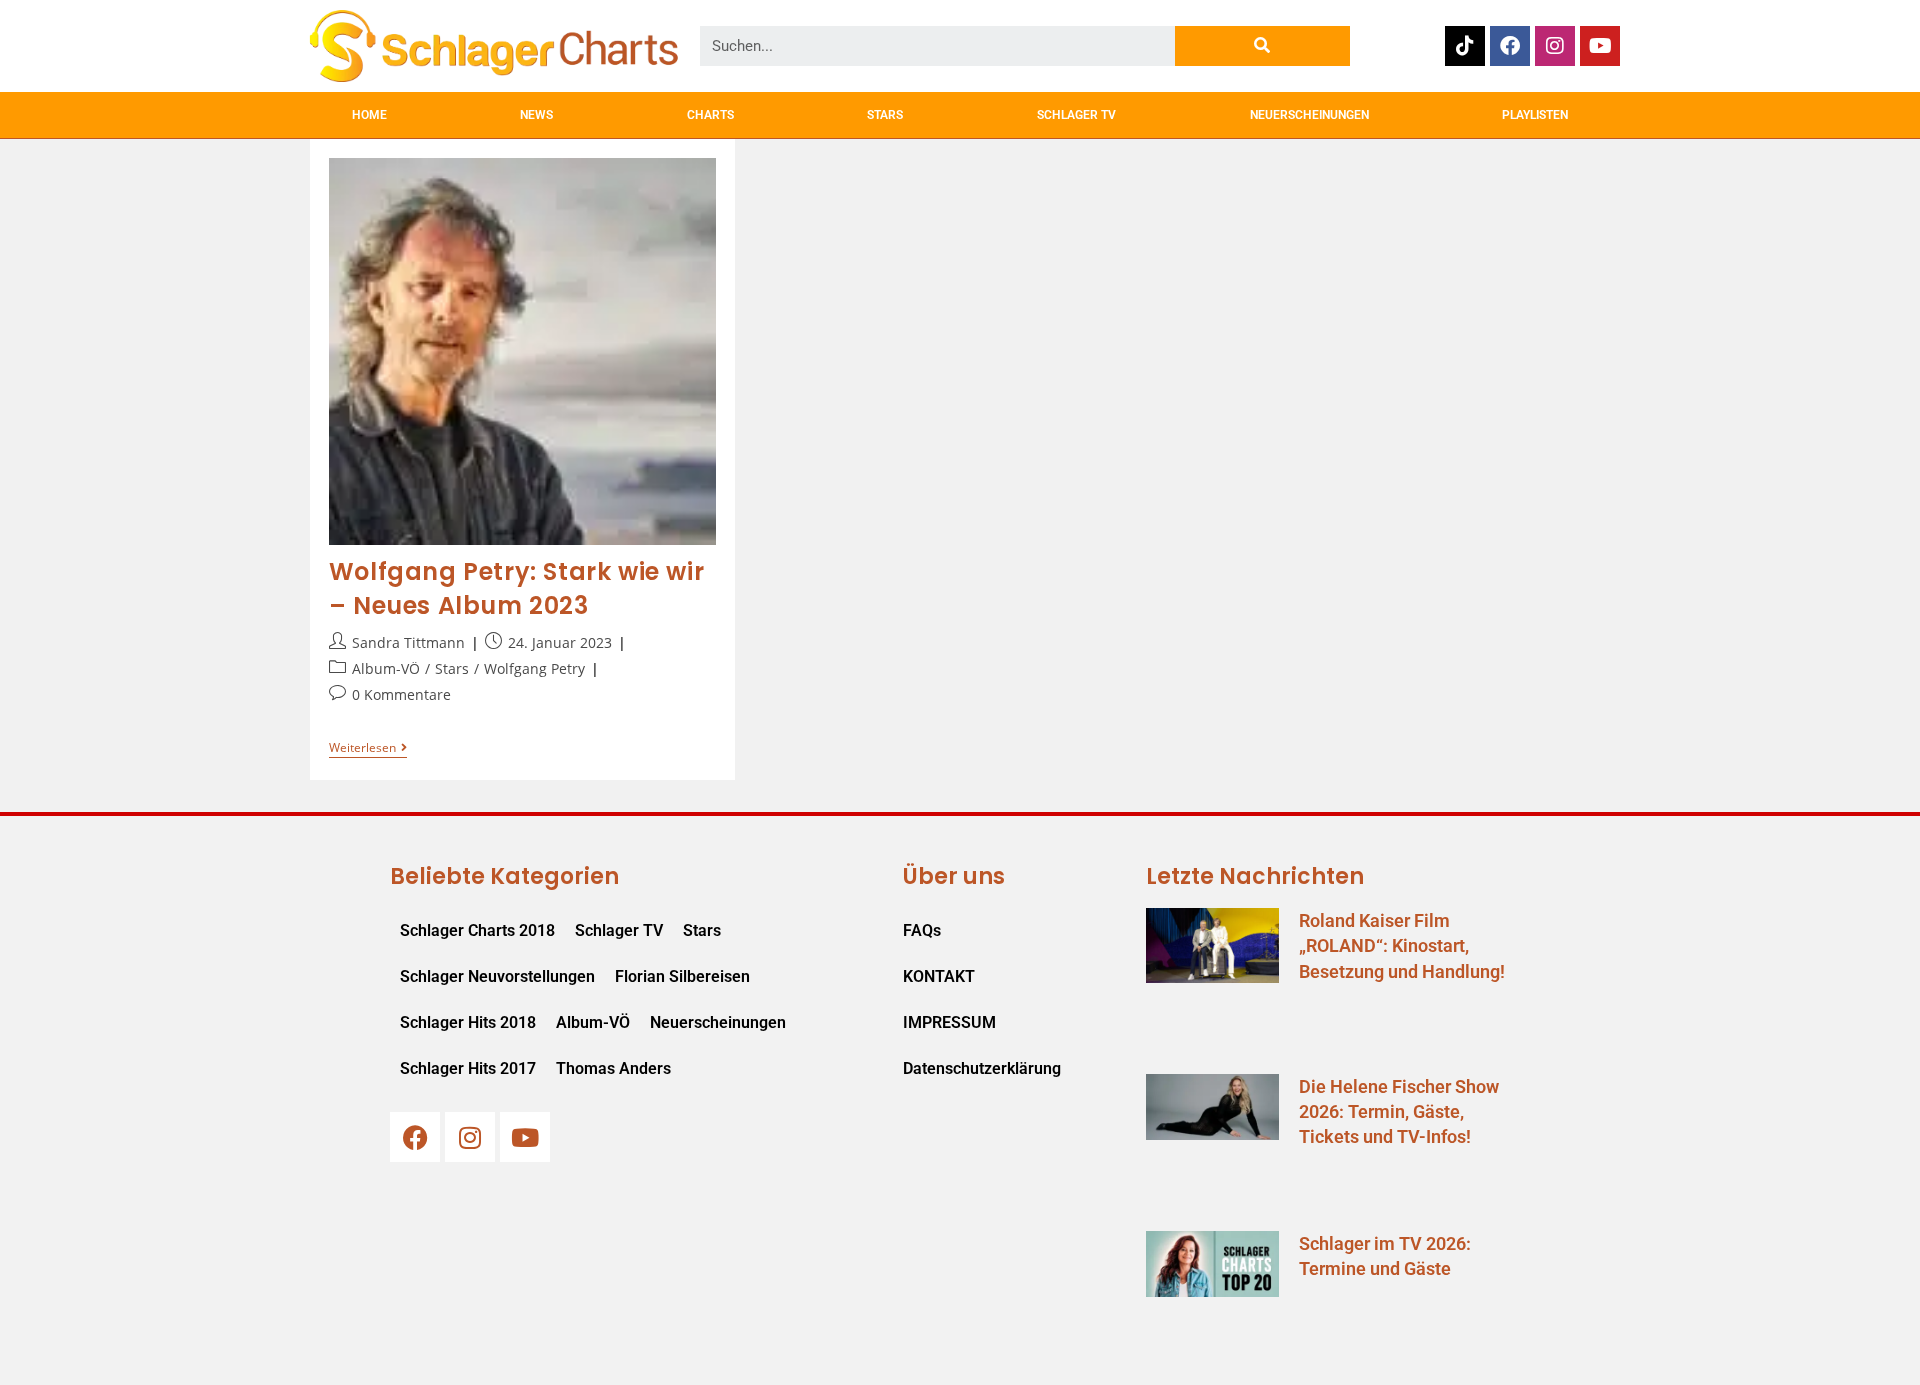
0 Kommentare (401, 694)
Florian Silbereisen (682, 976)
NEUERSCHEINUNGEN (1309, 115)
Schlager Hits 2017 (468, 1068)
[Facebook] (1510, 46)
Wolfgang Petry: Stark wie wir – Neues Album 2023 (516, 588)
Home (369, 115)
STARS (885, 115)
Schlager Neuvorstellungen (497, 976)
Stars (452, 668)
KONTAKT (939, 976)
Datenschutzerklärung (982, 1068)
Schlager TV (619, 930)
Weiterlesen (368, 748)
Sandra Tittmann (408, 642)
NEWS (536, 115)
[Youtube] (1600, 46)
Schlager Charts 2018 (477, 930)
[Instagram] (1555, 46)
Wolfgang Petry (534, 668)
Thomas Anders (613, 1068)
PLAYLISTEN (1535, 115)
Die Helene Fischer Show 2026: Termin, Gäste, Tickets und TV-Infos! (1399, 1111)
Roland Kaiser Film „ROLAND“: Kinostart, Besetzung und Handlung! (1402, 945)
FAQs (922, 930)
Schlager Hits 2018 (468, 1022)
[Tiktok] (1465, 46)
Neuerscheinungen (718, 1022)
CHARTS (710, 115)
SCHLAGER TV (1076, 115)
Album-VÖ (386, 668)
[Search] (1262, 46)
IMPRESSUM (949, 1022)
